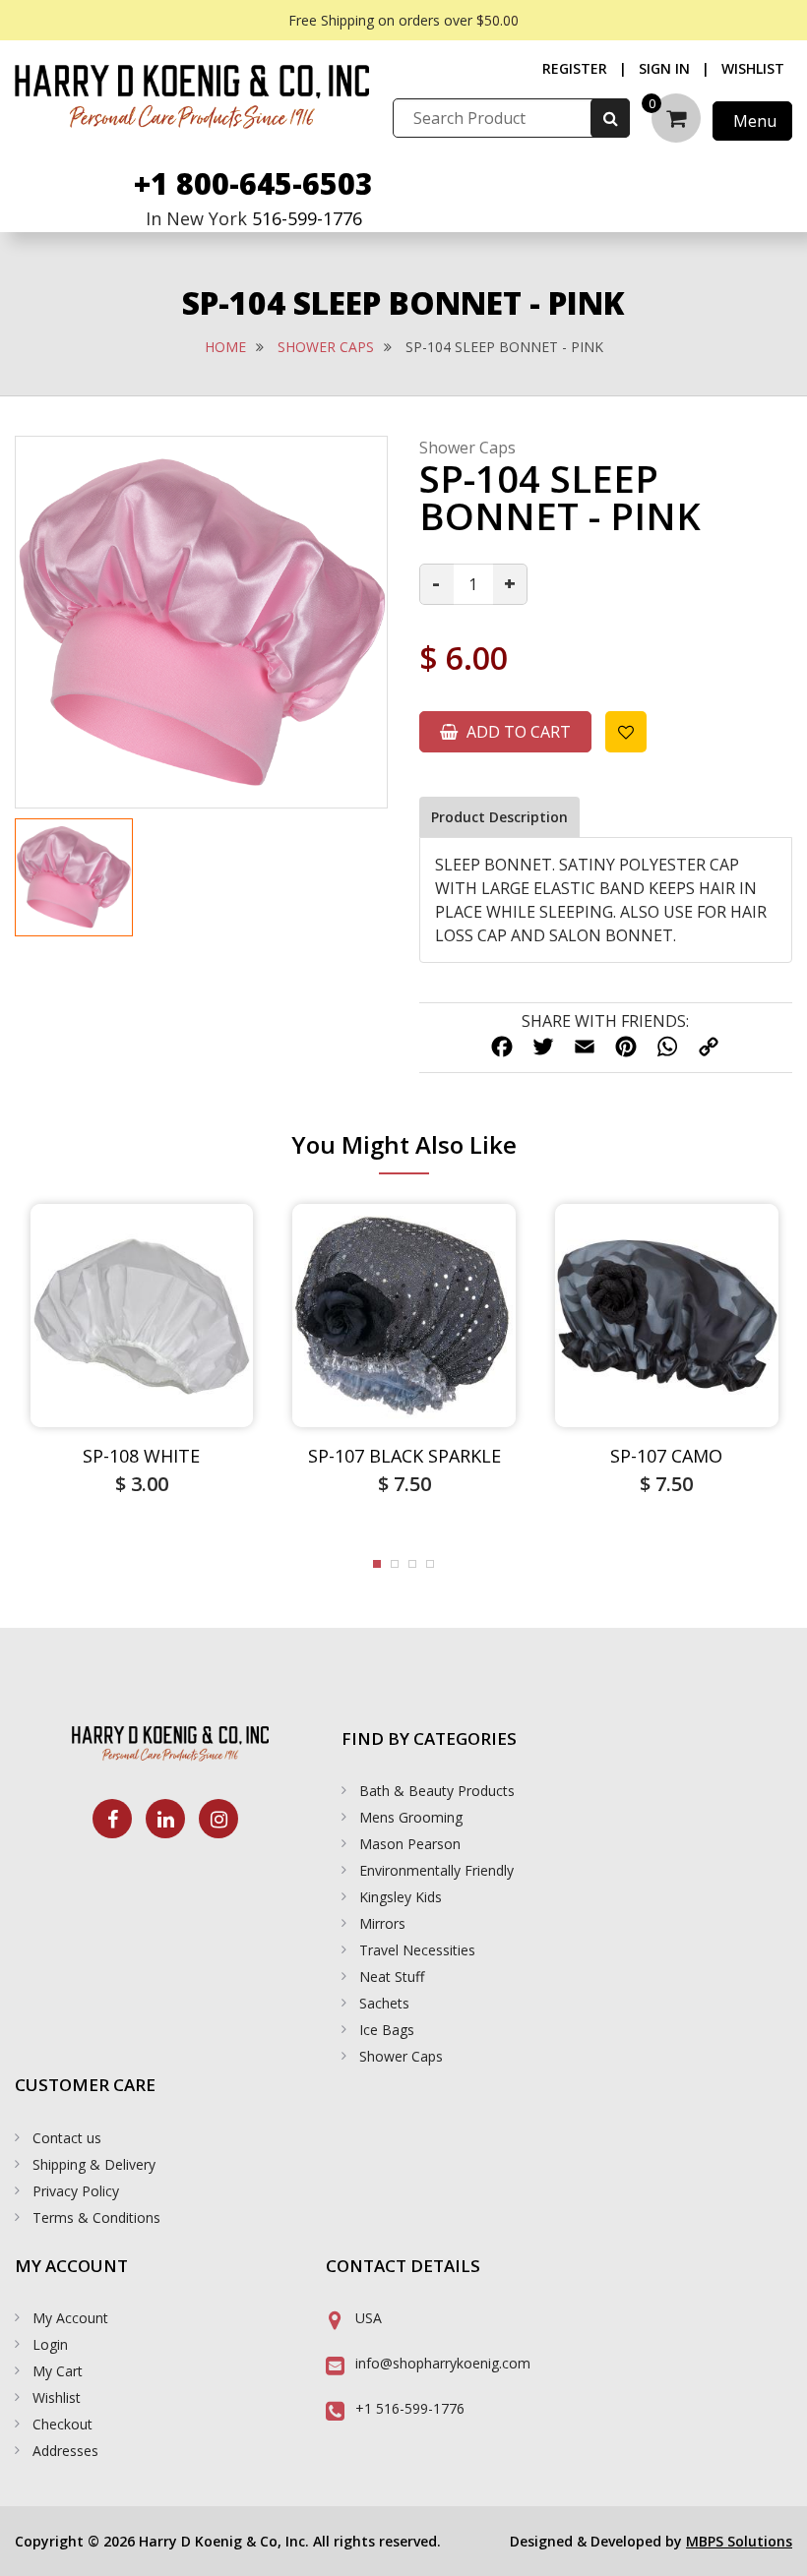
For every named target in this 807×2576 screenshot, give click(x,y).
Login (50, 2344)
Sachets (384, 2003)
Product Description (499, 817)
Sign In (664, 68)
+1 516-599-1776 (410, 2408)
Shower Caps (326, 347)
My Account (70, 2318)
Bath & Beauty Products (437, 1791)
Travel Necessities (417, 1950)
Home (225, 347)
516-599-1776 (307, 218)
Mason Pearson (410, 1844)
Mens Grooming (411, 1817)
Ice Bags (387, 2030)
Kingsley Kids (401, 1897)
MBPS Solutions (739, 2541)
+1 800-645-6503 (253, 183)
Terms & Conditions (96, 2217)
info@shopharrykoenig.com (443, 2363)
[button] (377, 1564)
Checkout (62, 2424)
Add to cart (517, 732)
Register (575, 68)
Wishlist (753, 68)
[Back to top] (773, 2542)
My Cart (58, 2371)
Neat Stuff (392, 1977)
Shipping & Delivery (94, 2164)
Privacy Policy (76, 2191)
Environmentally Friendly (436, 1870)
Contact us (67, 2138)
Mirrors (382, 1923)
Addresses (65, 2451)
